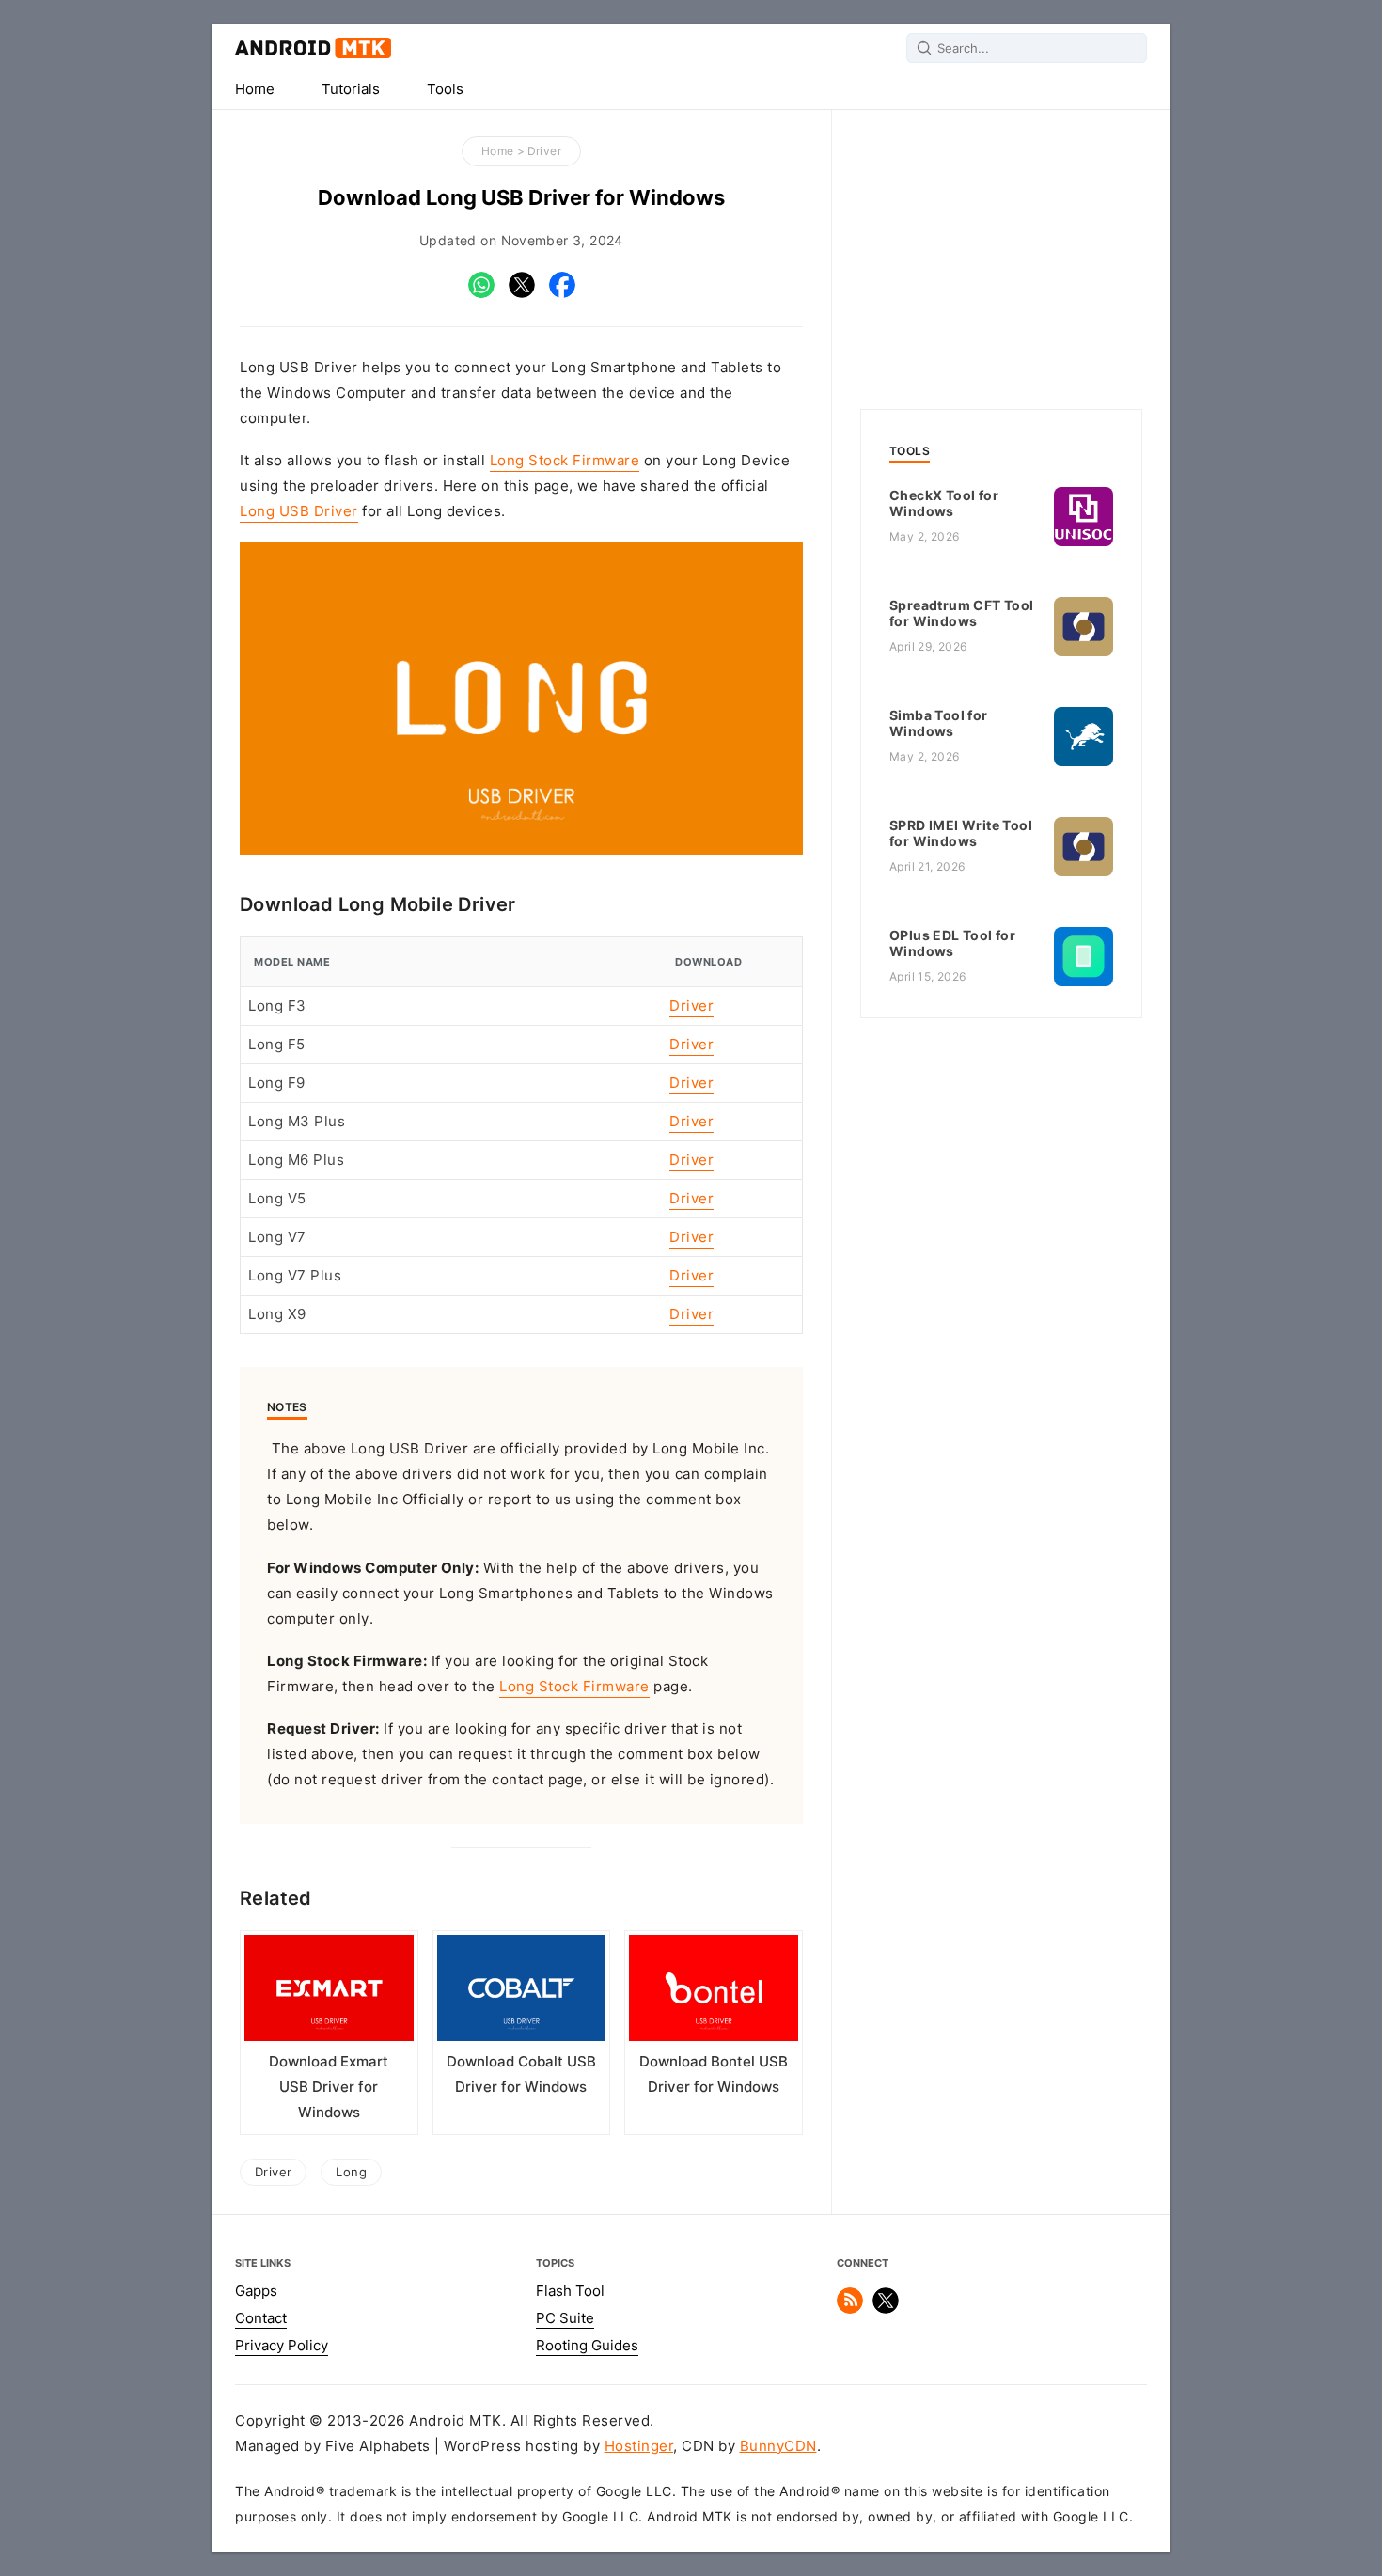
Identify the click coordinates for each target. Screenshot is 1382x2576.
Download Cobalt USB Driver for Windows (521, 2074)
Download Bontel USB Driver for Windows (714, 2074)
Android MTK (313, 48)
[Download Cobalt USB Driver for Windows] (522, 1992)
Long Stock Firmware (565, 461)
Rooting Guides (587, 2346)
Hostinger (639, 2446)
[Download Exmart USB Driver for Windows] (329, 1992)
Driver (544, 151)
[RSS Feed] (850, 2309)
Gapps (256, 2291)
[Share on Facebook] (562, 293)
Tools (445, 89)
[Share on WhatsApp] (481, 293)
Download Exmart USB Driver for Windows (329, 2087)
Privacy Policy (282, 2346)
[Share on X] (522, 293)
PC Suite (565, 2318)
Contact (261, 2318)
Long (351, 2172)
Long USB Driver (299, 511)
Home (255, 89)
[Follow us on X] (886, 2309)
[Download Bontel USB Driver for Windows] (714, 1992)
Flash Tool (570, 2291)
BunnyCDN (778, 2446)
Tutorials (351, 89)
